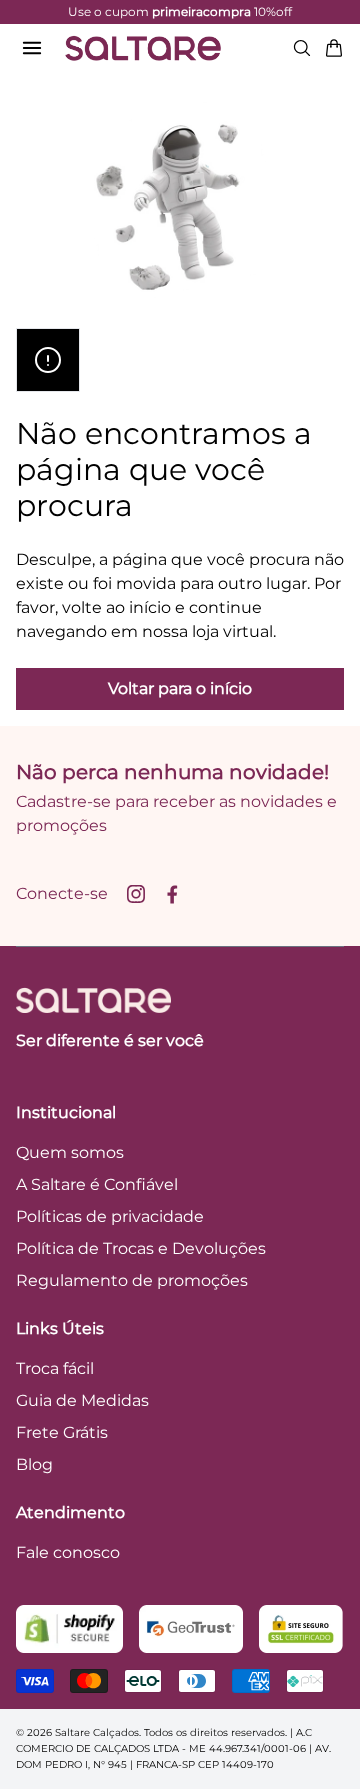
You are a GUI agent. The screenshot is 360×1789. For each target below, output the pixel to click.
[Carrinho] (334, 48)
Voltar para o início (180, 688)
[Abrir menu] (32, 48)
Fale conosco (68, 1552)
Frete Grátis (62, 1432)
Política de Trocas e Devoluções (141, 1248)
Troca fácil (55, 1368)
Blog (34, 1464)
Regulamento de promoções (132, 1280)
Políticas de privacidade (110, 1216)
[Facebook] (172, 894)
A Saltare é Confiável (97, 1184)
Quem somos (70, 1152)
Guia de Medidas (82, 1400)
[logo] (143, 48)
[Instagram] (136, 894)
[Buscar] (302, 48)
